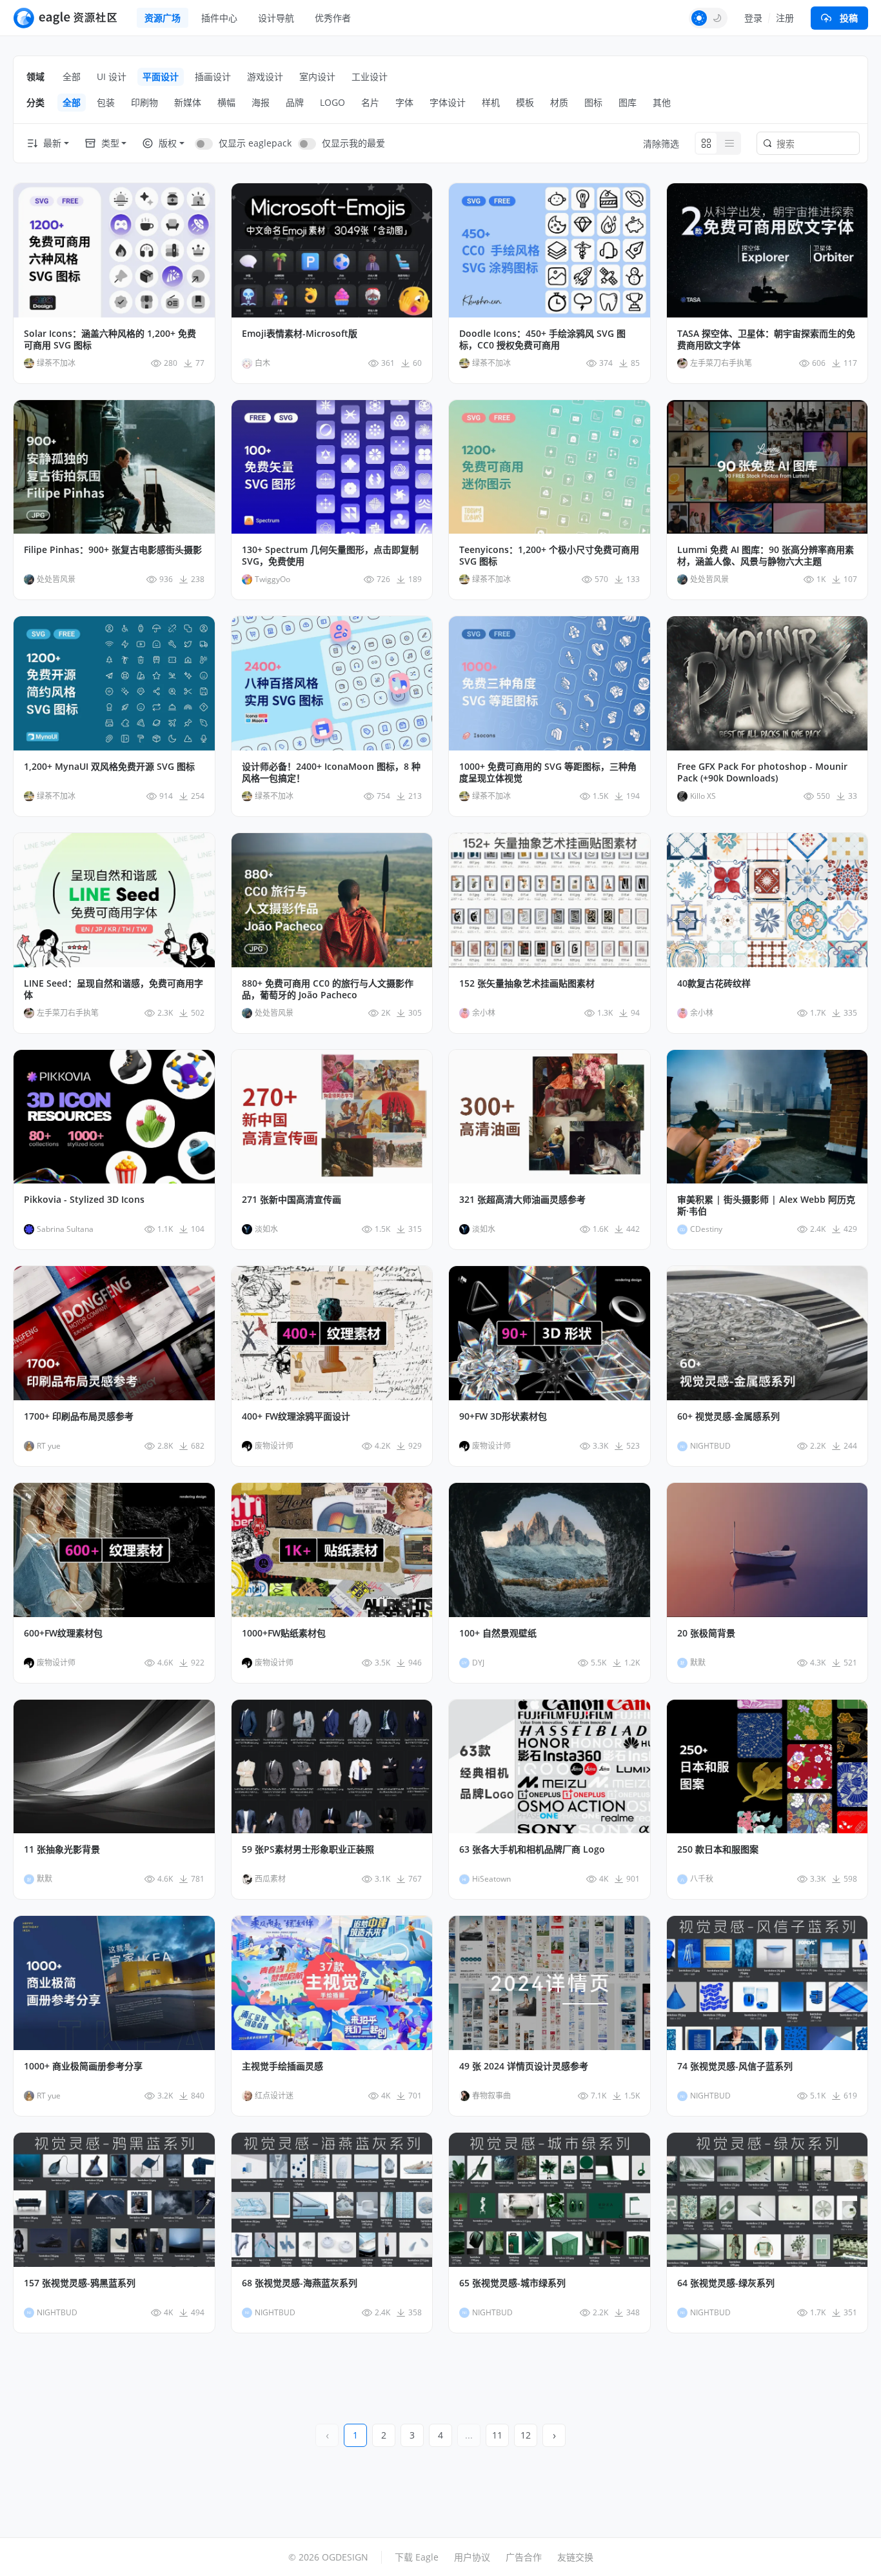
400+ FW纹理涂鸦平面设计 (296, 1416)
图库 (628, 102)
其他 (662, 102)
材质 (559, 102)
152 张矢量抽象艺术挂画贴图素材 (527, 983)
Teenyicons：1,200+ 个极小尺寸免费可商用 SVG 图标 (549, 556)
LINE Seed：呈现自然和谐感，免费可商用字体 (114, 989)
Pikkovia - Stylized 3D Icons (84, 1200)
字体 (404, 102)
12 (526, 2435)
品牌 (295, 102)
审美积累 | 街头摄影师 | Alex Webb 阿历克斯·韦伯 (766, 1205)
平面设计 (161, 76)
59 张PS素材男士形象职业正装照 (308, 1849)
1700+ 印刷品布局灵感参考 (79, 1416)
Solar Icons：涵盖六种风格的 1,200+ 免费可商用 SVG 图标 (110, 339)
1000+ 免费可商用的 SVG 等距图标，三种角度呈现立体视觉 (548, 772)
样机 (491, 102)
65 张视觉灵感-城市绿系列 (512, 2283)
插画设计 (213, 76)
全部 (72, 76)
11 (497, 2435)
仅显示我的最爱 (353, 143)
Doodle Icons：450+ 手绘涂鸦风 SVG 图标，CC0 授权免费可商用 (542, 339)
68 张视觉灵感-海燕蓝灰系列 (300, 2283)
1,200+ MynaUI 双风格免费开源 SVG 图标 (109, 767)
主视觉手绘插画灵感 (282, 2066)
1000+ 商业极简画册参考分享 (83, 2066)
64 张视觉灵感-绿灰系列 (726, 2283)
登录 (753, 18)
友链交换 (575, 2557)
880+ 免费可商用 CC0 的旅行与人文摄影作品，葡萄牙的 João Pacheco (328, 989)
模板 (525, 102)
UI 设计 (112, 76)
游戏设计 (265, 76)
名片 (370, 102)
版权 (168, 143)
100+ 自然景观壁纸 (498, 1633)
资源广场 (163, 18)
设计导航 (276, 18)
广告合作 (524, 2557)
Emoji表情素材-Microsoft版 (300, 334)
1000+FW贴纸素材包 (284, 1633)
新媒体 (188, 102)
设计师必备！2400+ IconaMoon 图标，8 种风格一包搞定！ (331, 772)
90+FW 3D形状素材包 (503, 1416)
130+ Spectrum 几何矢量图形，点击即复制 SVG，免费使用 (330, 556)
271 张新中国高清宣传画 (292, 1200)
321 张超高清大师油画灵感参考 (522, 1200)
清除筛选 (661, 144)
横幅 (226, 102)
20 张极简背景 (706, 1633)
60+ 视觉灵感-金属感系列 (728, 1416)
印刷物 (144, 102)
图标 (593, 102)
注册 (785, 18)
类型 (110, 143)
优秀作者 (333, 18)
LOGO (332, 102)
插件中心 (219, 18)
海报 (261, 102)
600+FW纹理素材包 (63, 1633)
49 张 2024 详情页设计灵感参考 (524, 2066)
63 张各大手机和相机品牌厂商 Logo (532, 1849)
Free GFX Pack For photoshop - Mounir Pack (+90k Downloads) (762, 772)
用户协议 (472, 2557)
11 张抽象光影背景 (62, 1849)
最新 (52, 143)
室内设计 (317, 76)
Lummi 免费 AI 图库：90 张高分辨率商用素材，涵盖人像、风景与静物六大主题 (766, 556)
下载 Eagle (417, 2557)
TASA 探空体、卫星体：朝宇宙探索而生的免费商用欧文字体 (766, 339)
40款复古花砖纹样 (714, 983)
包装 (106, 102)
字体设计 (448, 102)
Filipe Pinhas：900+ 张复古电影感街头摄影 (113, 550)
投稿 (849, 18)
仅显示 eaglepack (255, 143)
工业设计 (370, 76)
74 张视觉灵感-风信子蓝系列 (735, 2066)
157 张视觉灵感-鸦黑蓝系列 (80, 2283)
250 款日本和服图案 (718, 1849)
